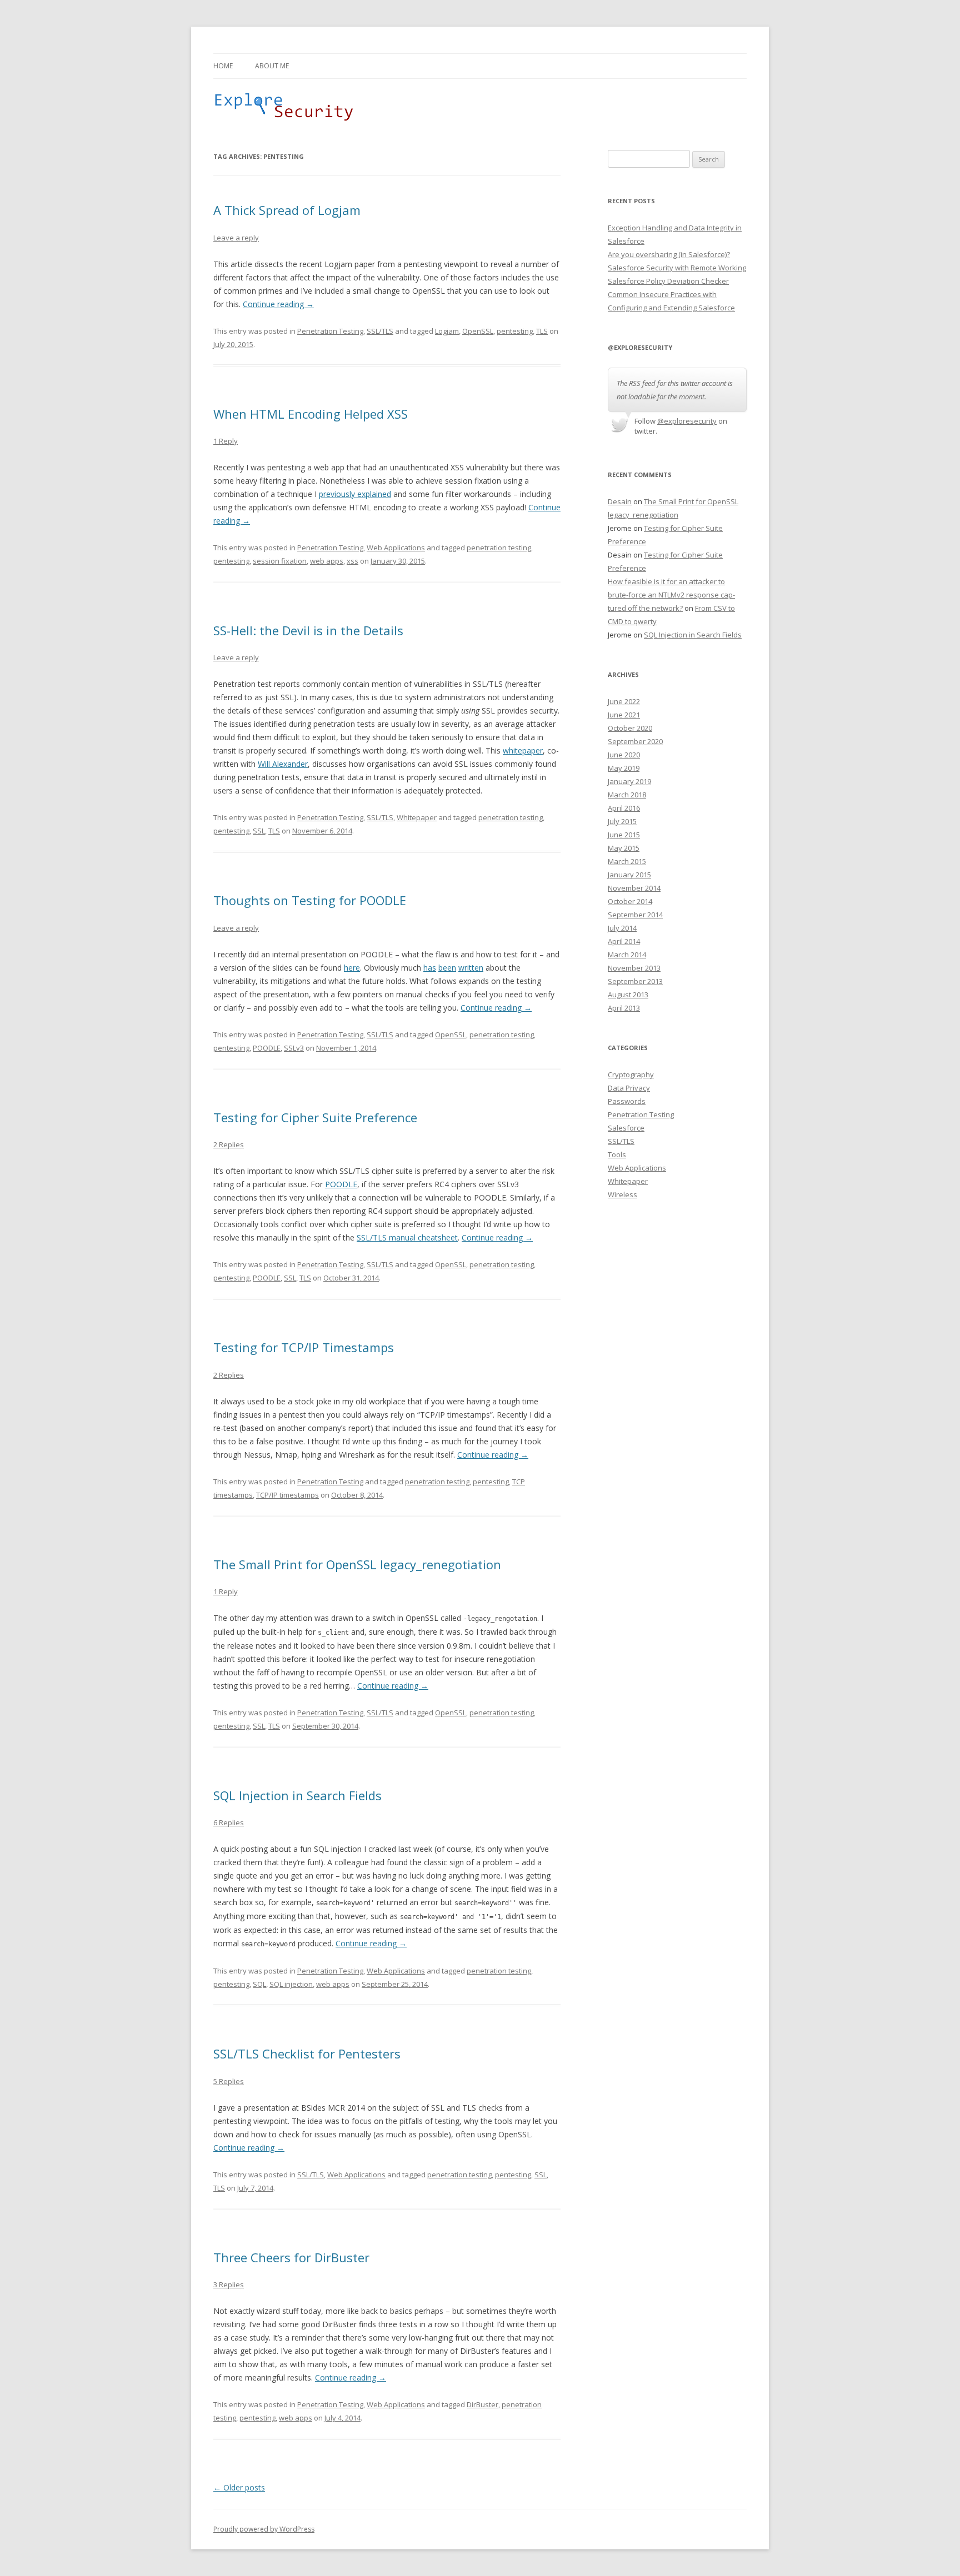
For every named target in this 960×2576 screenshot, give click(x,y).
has (430, 968)
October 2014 (630, 901)
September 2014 (635, 915)
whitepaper (523, 750)
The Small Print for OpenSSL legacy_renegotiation (357, 1564)
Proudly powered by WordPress (264, 2529)
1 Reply (226, 441)
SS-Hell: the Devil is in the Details (308, 630)
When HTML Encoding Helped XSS (311, 414)
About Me (272, 66)
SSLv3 (294, 1048)
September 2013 (635, 981)
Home (223, 66)
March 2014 (627, 955)
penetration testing (499, 548)
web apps (327, 561)
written (471, 968)
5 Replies (229, 2081)
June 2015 (624, 835)
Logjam (447, 331)
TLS (542, 331)
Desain (620, 501)
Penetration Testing (330, 331)
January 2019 (629, 781)
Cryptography (631, 1074)
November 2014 (634, 888)
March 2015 (627, 861)
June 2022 (624, 701)
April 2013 (624, 1008)
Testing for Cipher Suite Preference (315, 1117)
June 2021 (624, 715)
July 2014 (622, 928)
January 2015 (629, 875)
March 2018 (627, 795)
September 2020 (635, 741)
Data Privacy (629, 1088)
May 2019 (624, 768)
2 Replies (229, 1144)
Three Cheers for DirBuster (291, 2257)
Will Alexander (283, 764)
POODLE (267, 1048)
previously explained (355, 494)
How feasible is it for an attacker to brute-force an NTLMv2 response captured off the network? (671, 595)
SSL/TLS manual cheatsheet (407, 1237)
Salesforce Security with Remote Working (677, 268)
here (352, 968)
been (447, 968)
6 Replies (229, 1822)
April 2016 (624, 808)
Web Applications (396, 548)
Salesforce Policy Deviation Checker (668, 281)
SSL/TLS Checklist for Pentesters (307, 2053)
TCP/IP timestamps (287, 1495)
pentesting (515, 331)
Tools (617, 1154)
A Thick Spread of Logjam (287, 210)
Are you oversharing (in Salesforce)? (669, 254)
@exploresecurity (687, 421)
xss (352, 561)
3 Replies (229, 2284)
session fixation (280, 561)
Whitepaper (417, 817)
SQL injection (291, 1984)
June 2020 (624, 755)
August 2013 (628, 995)
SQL (259, 1984)
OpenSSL (478, 331)
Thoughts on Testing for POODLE (310, 900)
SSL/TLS (380, 331)
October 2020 (630, 728)
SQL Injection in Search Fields (297, 1795)
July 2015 (622, 821)
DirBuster (482, 2404)
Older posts (239, 2487)
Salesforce (626, 1128)
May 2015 (624, 848)
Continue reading (278, 304)
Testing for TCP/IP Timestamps (304, 1347)
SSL (259, 831)
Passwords (627, 1101)
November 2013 (634, 968)
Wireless (622, 1194)
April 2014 (624, 941)
